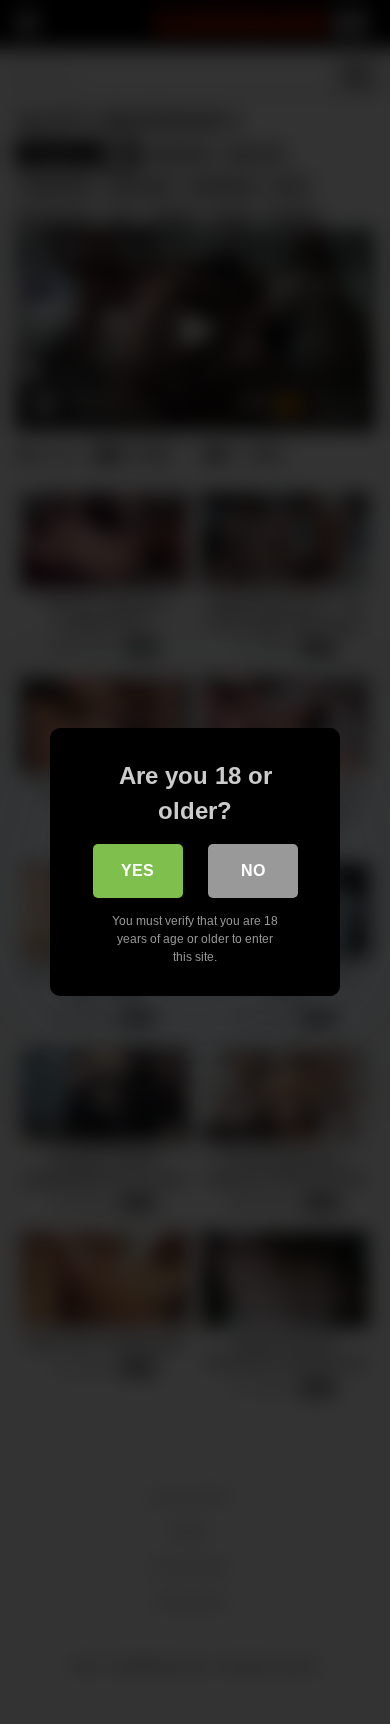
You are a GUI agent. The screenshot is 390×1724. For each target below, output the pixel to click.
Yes (137, 870)
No (253, 870)
